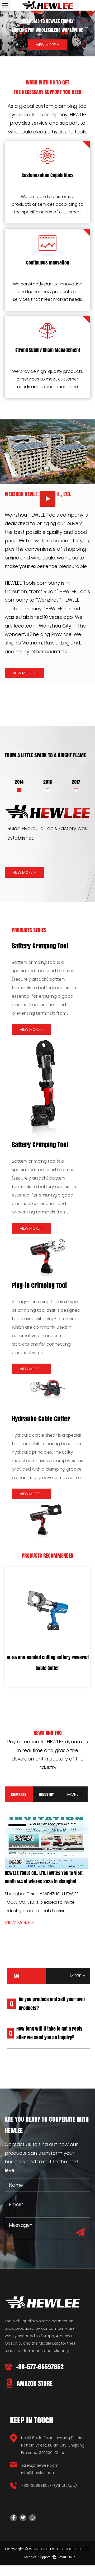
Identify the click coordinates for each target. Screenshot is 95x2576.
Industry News (46, 1797)
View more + (42, 1923)
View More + (47, 45)
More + (75, 1794)
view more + (24, 673)
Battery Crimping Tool (40, 946)
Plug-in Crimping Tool (39, 1285)
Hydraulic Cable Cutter (41, 1419)
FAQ (16, 1976)
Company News (19, 1797)
